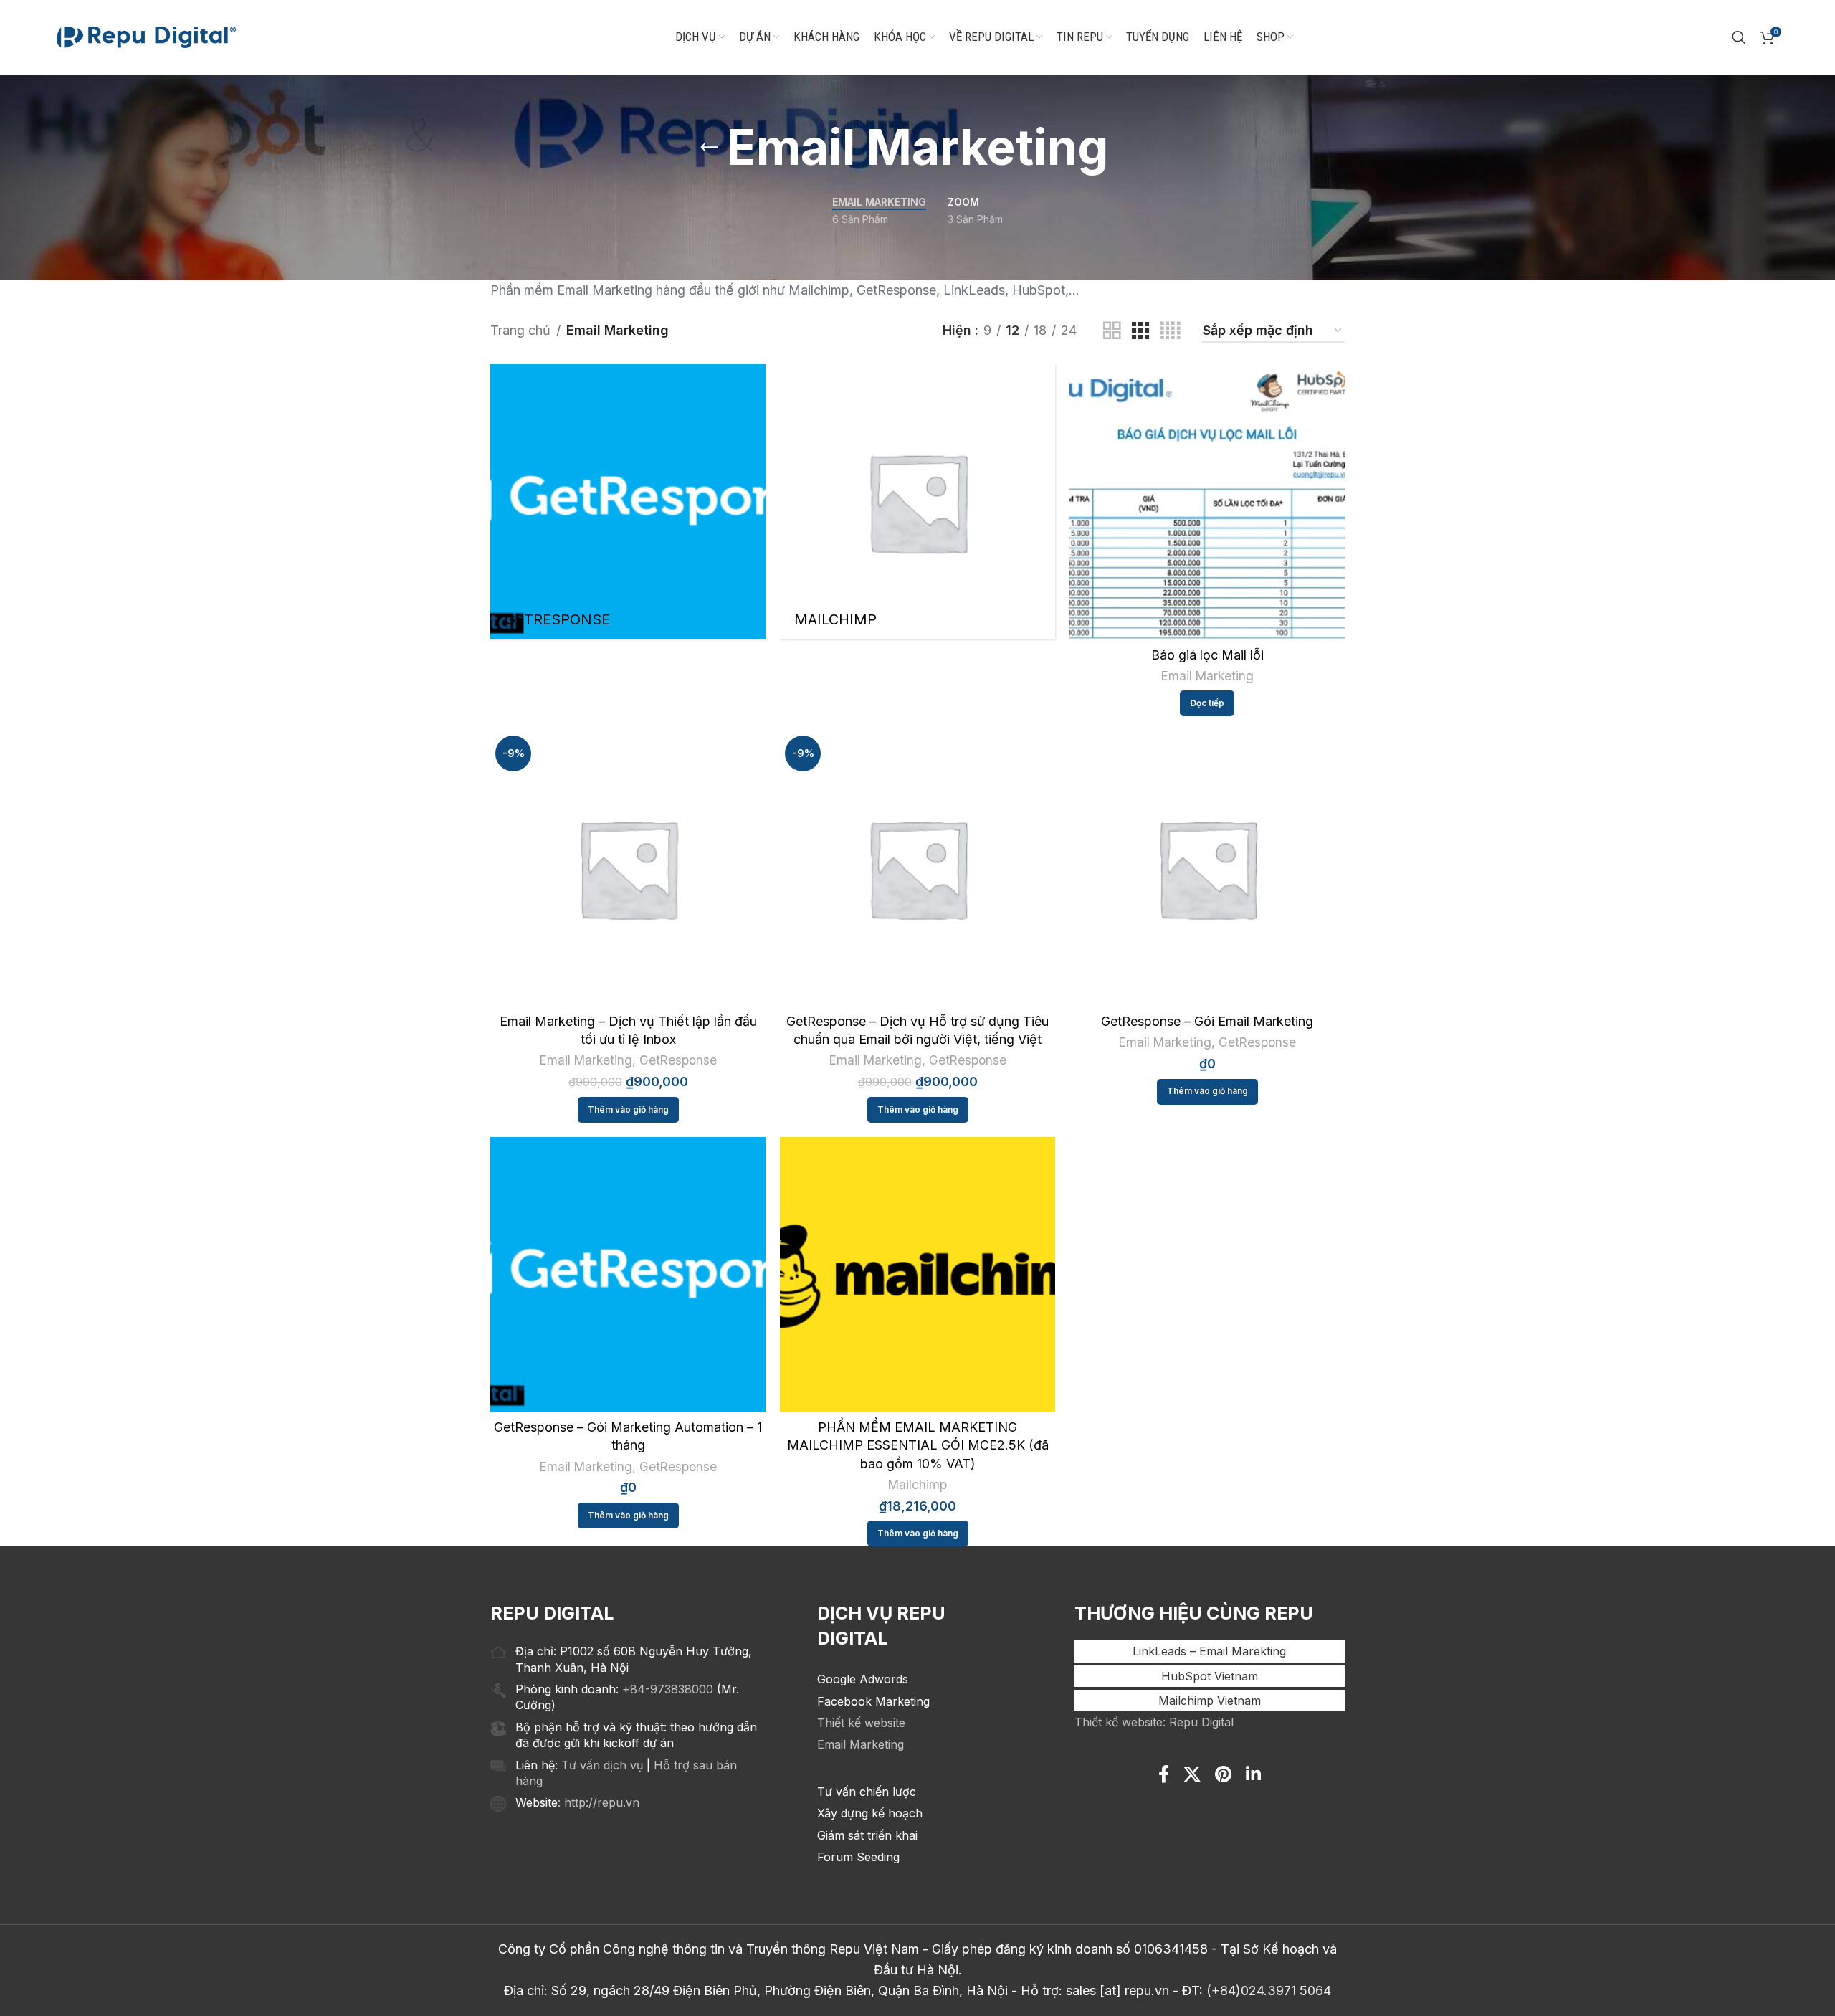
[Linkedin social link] (1253, 1775)
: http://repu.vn (599, 1802)
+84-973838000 (668, 1689)
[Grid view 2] (1112, 331)
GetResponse (678, 1060)
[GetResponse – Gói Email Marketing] (1207, 868)
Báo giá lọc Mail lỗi (1207, 655)
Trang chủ (520, 330)
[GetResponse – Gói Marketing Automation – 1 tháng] (628, 1275)
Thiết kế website (861, 1723)
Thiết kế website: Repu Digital (1154, 1722)
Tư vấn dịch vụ (602, 1765)
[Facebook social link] (1164, 1775)
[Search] (1739, 37)
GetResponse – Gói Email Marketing (1207, 1021)
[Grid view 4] (1170, 331)
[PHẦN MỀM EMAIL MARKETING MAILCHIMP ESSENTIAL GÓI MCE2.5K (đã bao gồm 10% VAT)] (917, 1275)
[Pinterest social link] (1223, 1775)
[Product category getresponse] (628, 502)
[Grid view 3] (1140, 331)
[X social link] (1192, 1775)
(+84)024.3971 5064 (1269, 1991)
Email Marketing (1207, 676)
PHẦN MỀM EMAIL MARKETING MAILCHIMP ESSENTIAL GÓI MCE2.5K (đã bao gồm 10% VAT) (918, 1445)
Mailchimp (917, 1484)
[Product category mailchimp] (917, 502)
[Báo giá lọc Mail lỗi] (1207, 502)
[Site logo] (146, 36)
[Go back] (709, 148)
